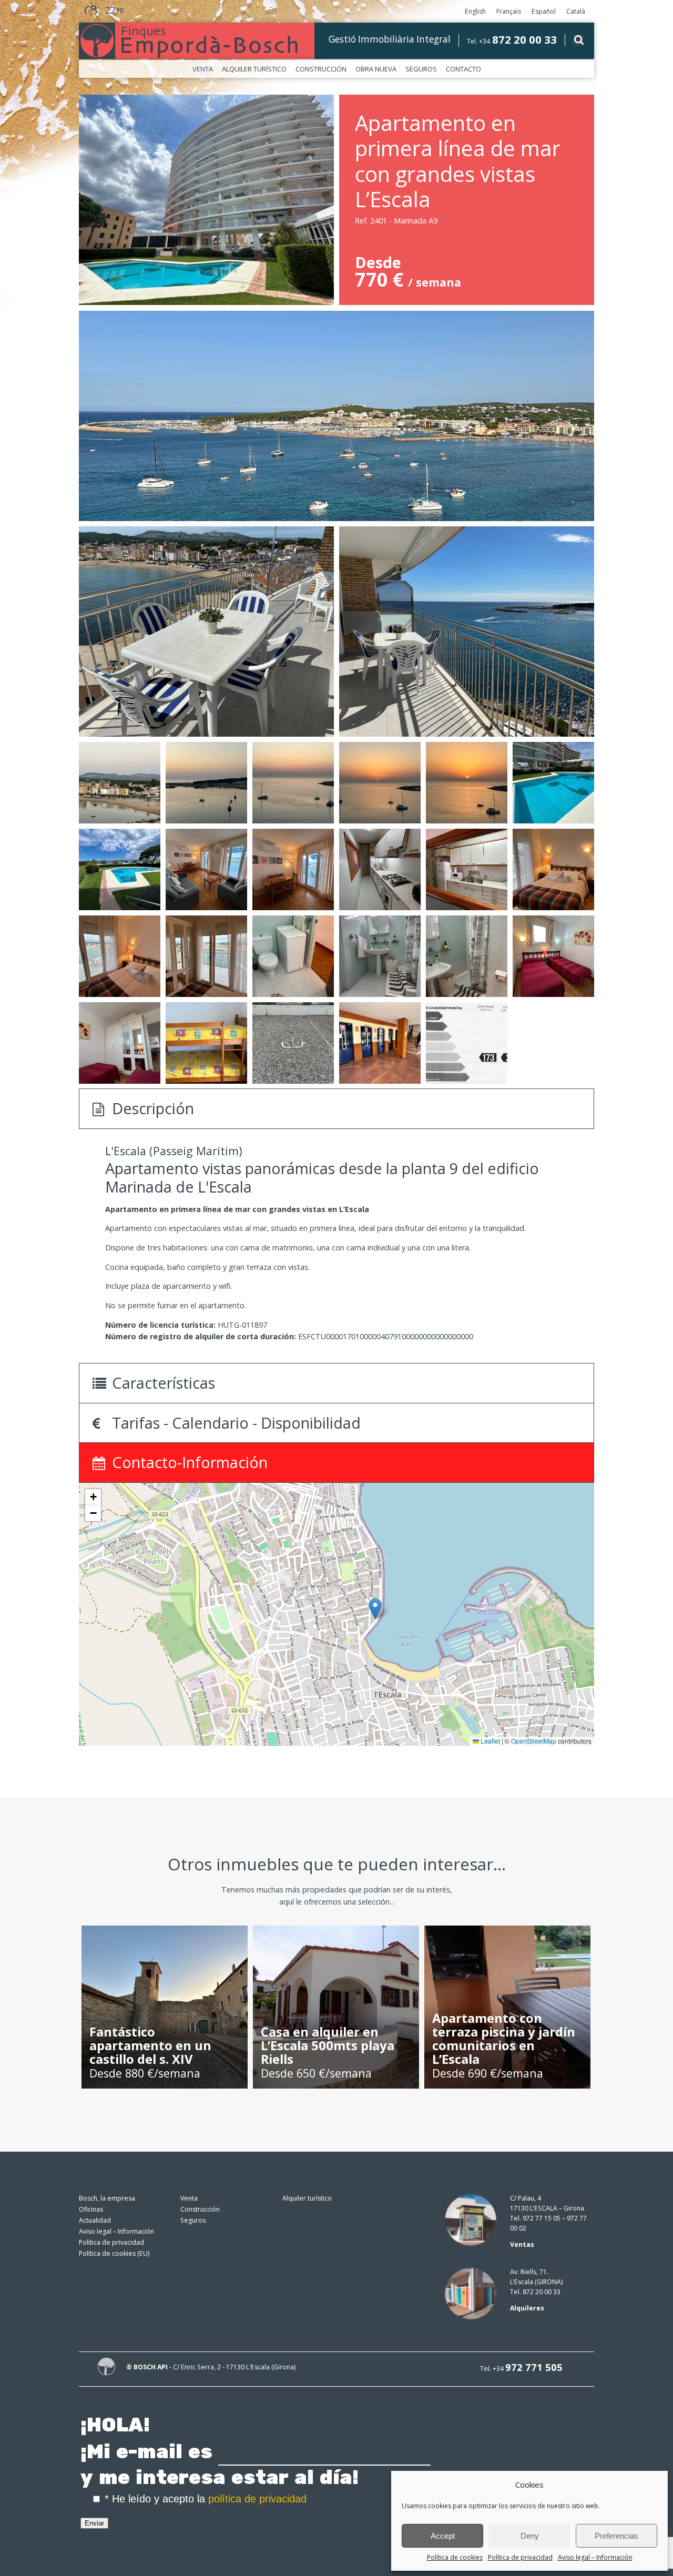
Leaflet (490, 1741)
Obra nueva (376, 69)
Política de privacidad (520, 2557)
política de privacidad (257, 2499)
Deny (530, 2536)
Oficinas (91, 2209)
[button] (375, 1609)
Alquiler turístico (254, 69)
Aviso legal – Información (595, 2557)
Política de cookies (455, 2557)
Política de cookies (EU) (114, 2253)
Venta (203, 69)
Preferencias (616, 2536)
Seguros (421, 69)
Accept (443, 2536)
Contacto (463, 69)
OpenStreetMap (534, 1741)
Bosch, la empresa (107, 2198)
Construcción (321, 69)
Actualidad (95, 2220)
